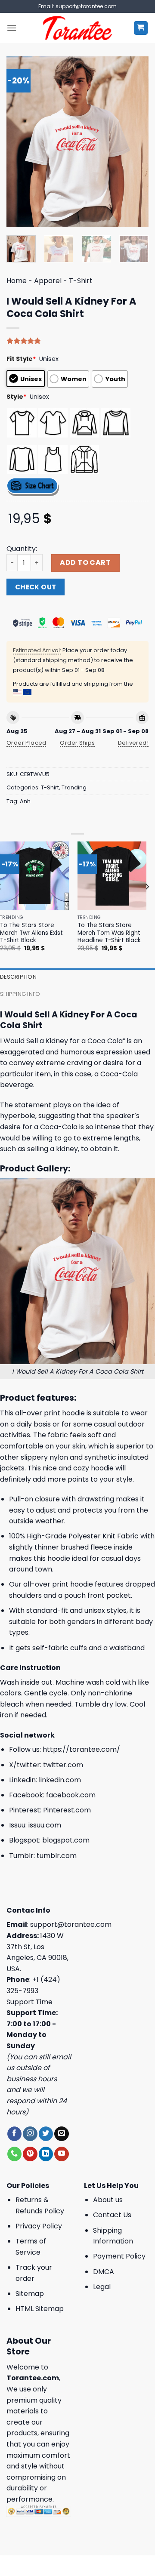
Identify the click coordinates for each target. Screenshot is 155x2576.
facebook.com (71, 1795)
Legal (102, 2287)
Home (17, 281)
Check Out (36, 587)
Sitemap (30, 2294)
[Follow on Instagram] (30, 2134)
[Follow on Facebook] (14, 2134)
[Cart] (141, 28)
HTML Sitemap (40, 2309)
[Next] (135, 141)
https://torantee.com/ (81, 1749)
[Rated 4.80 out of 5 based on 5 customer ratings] (77, 341)
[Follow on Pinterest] (30, 2154)
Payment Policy (119, 2256)
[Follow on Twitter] (46, 2134)
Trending (74, 787)
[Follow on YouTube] (61, 2154)
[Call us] (14, 2154)
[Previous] (20, 141)
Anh (25, 801)
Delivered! (133, 743)
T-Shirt (81, 281)
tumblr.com (57, 1856)
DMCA (104, 2272)
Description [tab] (18, 977)
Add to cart (85, 562)
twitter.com (63, 1765)
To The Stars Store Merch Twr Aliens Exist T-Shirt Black (31, 933)
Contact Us (112, 2215)
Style (17, 397)
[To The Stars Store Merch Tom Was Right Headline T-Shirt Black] (112, 876)
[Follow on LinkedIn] (46, 2154)
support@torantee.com (71, 1924)
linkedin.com (60, 1780)
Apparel (48, 281)
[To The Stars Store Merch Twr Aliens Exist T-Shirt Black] (34, 876)
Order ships (77, 743)
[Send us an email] (61, 2134)
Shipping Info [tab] (20, 994)
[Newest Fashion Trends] (78, 28)
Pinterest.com (67, 1810)
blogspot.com (66, 1840)
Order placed (26, 743)
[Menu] (12, 28)
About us (108, 2200)
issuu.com (45, 1825)
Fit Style (21, 359)
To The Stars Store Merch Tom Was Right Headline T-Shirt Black (109, 933)
